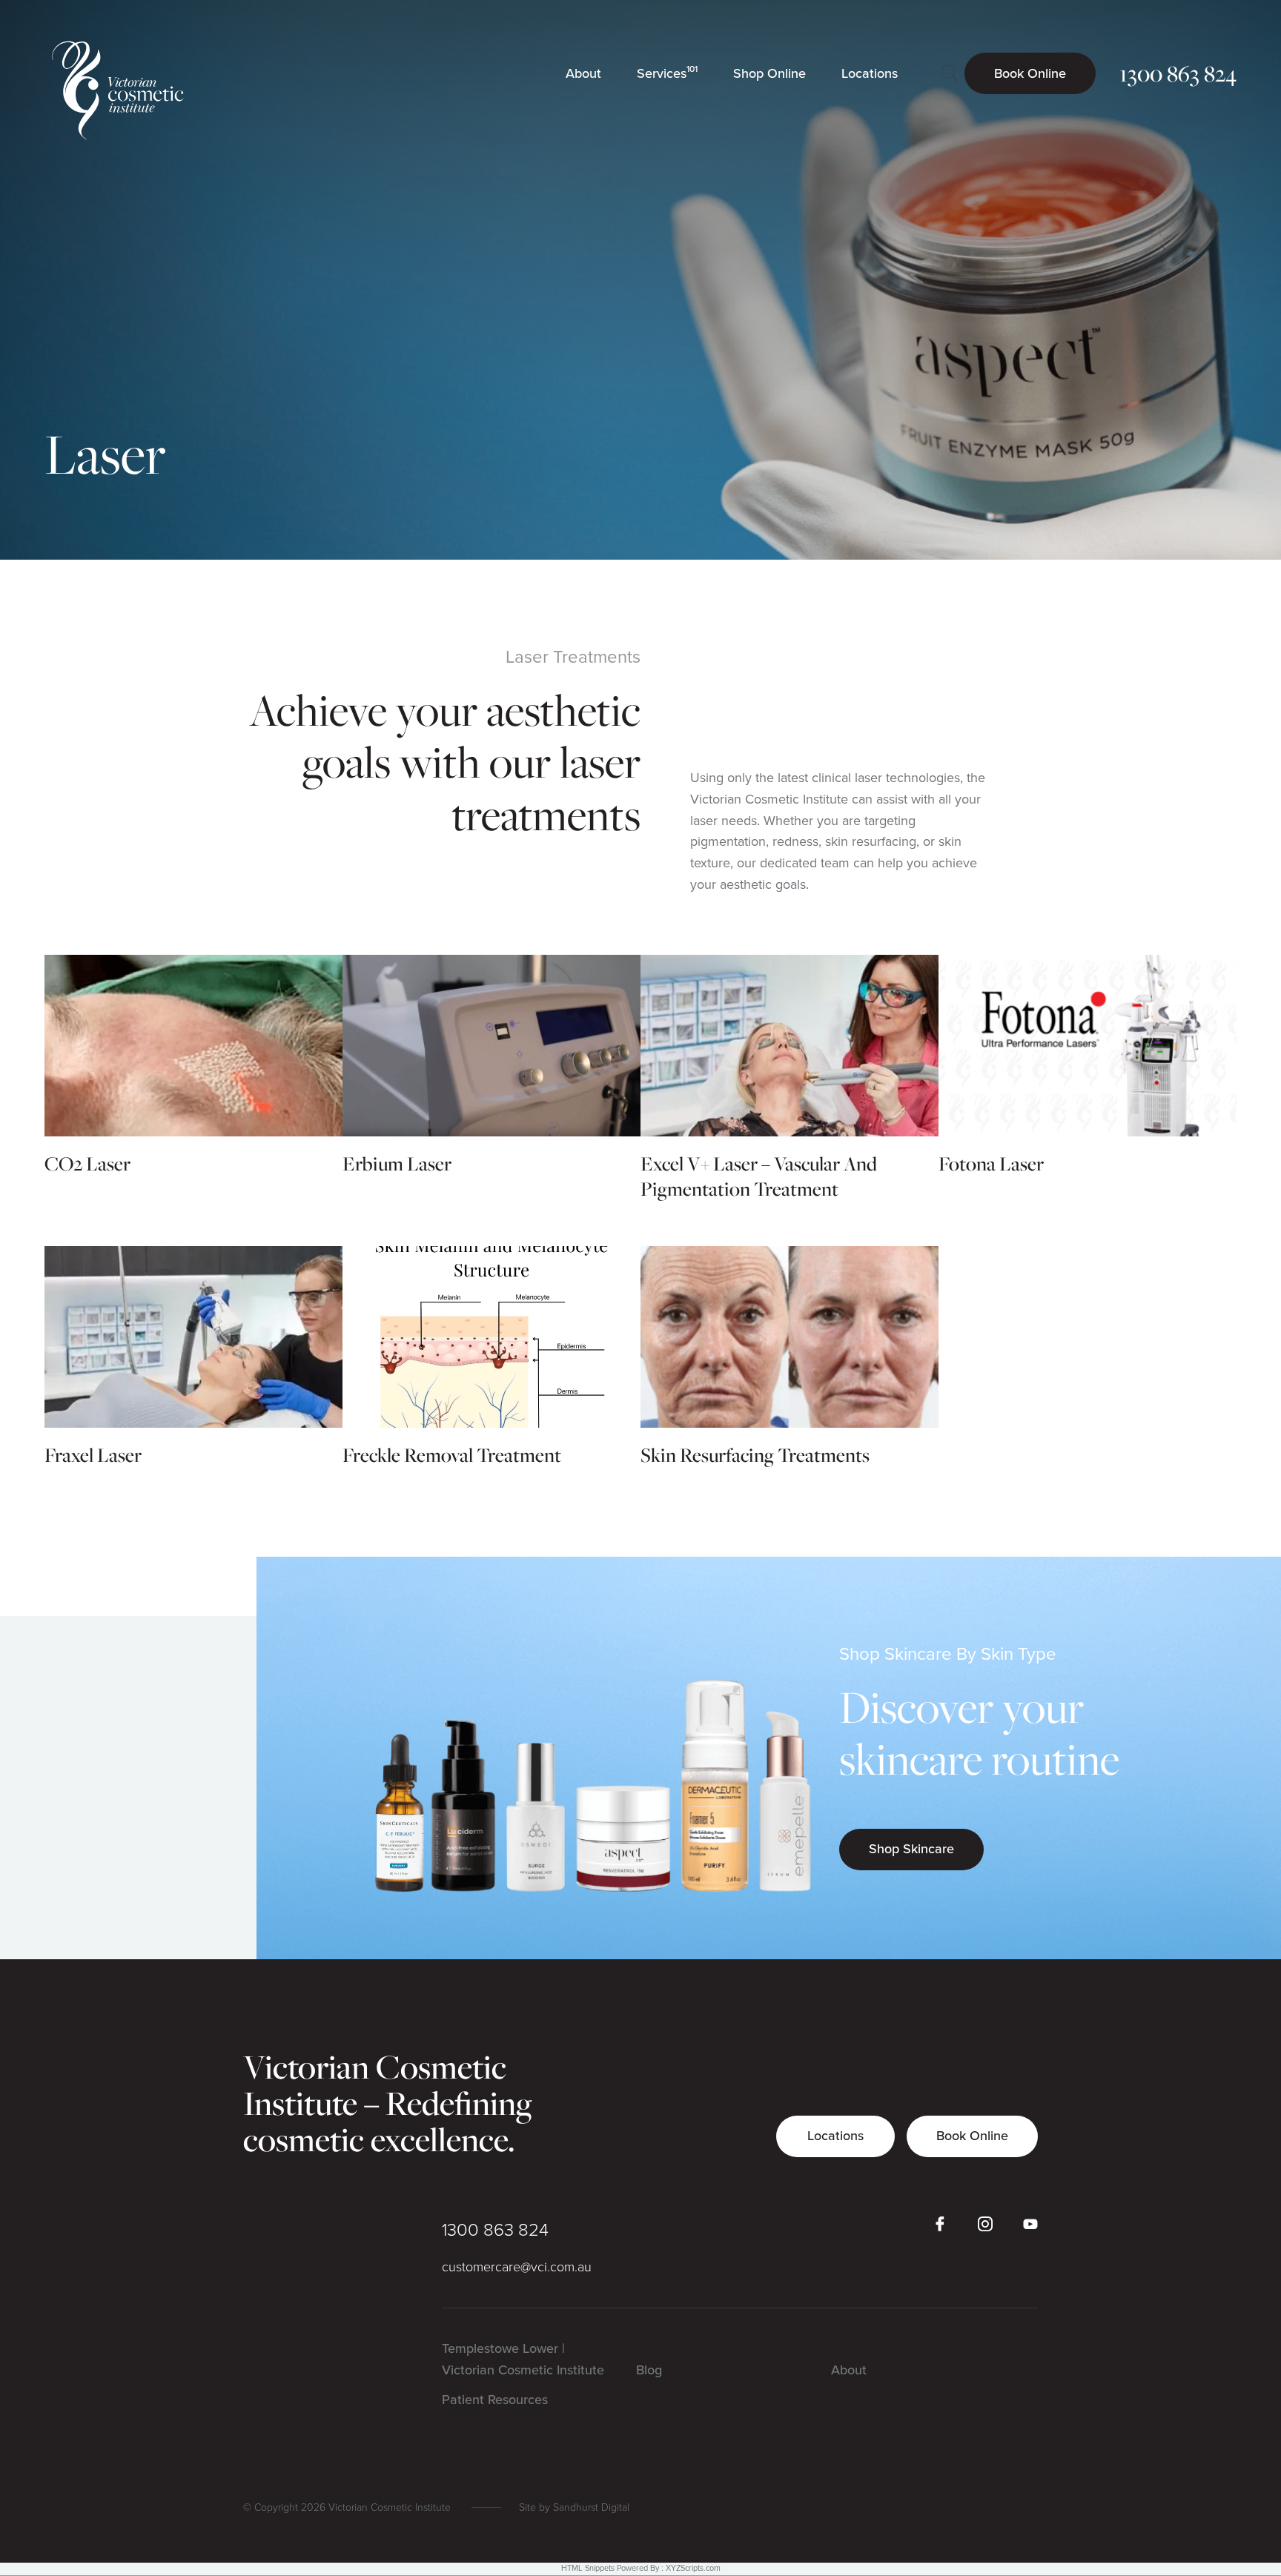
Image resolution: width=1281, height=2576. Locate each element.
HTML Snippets (588, 2568)
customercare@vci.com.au (517, 2267)
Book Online (972, 2136)
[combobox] (949, 74)
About (849, 2370)
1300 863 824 (495, 2230)
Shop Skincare (911, 1849)
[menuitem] (583, 73)
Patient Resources (495, 2400)
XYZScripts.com (693, 2568)
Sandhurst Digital (591, 2507)
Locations (835, 2136)
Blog (649, 2370)
